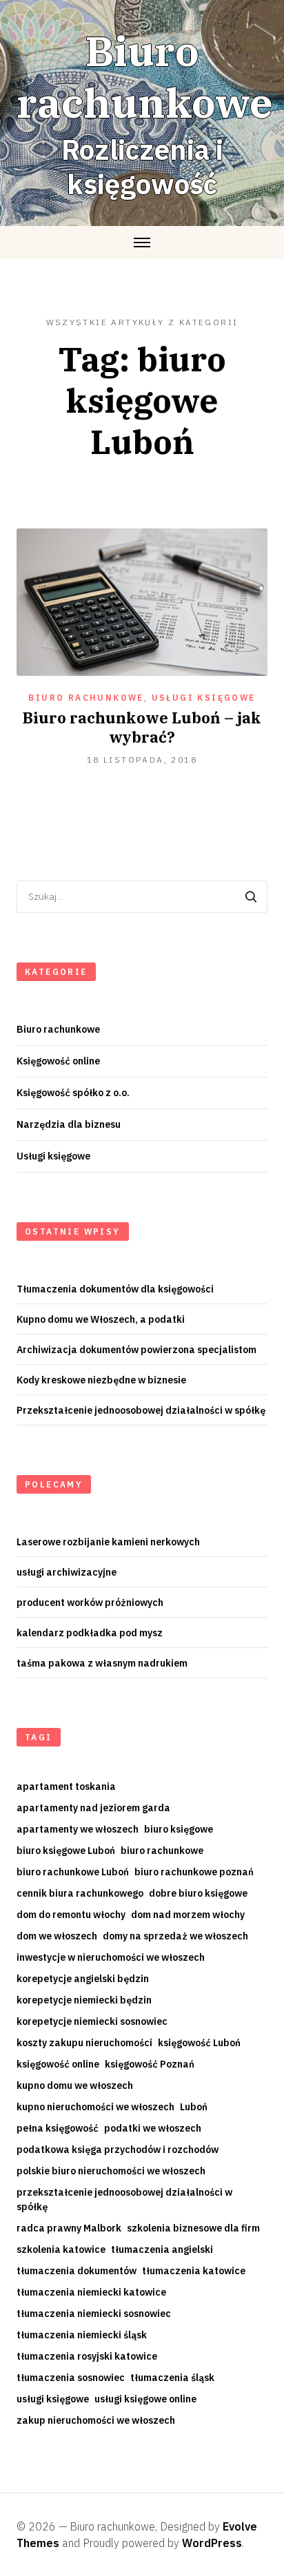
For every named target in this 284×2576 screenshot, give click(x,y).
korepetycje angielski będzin (83, 1979)
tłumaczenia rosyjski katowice (87, 2356)
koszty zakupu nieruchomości (84, 2043)
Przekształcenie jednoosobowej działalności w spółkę (141, 1410)
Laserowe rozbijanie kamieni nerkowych (108, 1542)
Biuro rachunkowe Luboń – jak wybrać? (142, 727)
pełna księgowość (58, 2128)
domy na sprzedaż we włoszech (175, 1936)
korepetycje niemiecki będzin (84, 2000)
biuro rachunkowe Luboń (73, 1872)
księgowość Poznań (150, 2064)
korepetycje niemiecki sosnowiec (92, 2021)
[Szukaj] (251, 897)
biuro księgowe (179, 1829)
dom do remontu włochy (71, 1915)
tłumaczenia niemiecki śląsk (82, 2335)
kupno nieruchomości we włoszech (95, 2107)
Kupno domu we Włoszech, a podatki (101, 1319)
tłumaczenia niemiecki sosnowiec (94, 2314)
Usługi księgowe (204, 698)
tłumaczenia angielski (162, 2249)
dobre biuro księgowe (198, 1893)
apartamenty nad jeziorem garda (93, 1808)
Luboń (194, 2107)
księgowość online (58, 2064)
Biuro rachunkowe (86, 698)
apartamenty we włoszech (78, 1829)
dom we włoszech (57, 1936)
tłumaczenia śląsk (172, 2378)
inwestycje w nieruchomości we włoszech (111, 1957)
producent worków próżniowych (90, 1603)
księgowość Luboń (199, 2043)
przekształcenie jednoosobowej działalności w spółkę (124, 2199)
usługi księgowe (53, 2399)
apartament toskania (66, 1786)
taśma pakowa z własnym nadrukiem (102, 1663)
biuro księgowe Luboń (66, 1851)
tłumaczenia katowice (194, 2271)
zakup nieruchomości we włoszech (96, 2420)
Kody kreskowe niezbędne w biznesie (101, 1380)
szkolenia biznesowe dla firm (193, 2228)
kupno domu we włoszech (75, 2085)
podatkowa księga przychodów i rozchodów (118, 2150)
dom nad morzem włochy (188, 1915)
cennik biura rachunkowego (80, 1893)
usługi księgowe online (145, 2399)
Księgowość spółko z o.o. (73, 1093)
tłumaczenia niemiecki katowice (91, 2292)
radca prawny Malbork (69, 2228)
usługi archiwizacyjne (67, 1572)
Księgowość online (58, 1061)
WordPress (212, 2543)
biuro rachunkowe (162, 1851)
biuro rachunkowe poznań (194, 1872)
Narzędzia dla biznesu (69, 1124)
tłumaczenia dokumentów (77, 2271)
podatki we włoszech (153, 2128)
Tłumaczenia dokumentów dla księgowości (115, 1289)
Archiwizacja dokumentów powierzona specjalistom (136, 1350)
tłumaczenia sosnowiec (71, 2378)
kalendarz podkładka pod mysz (90, 1633)
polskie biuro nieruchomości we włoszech (111, 2171)
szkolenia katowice (61, 2249)
